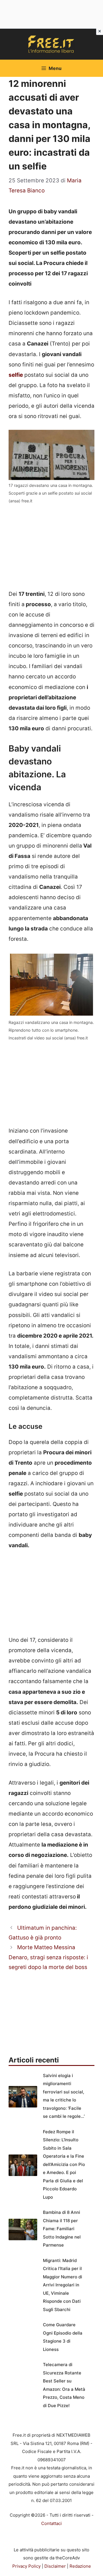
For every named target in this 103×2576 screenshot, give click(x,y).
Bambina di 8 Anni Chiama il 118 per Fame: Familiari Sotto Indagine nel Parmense (62, 2229)
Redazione (80, 2566)
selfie (16, 375)
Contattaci (51, 2523)
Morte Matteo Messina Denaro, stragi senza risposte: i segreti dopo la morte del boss (48, 1957)
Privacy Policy (26, 2566)
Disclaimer (55, 2566)
